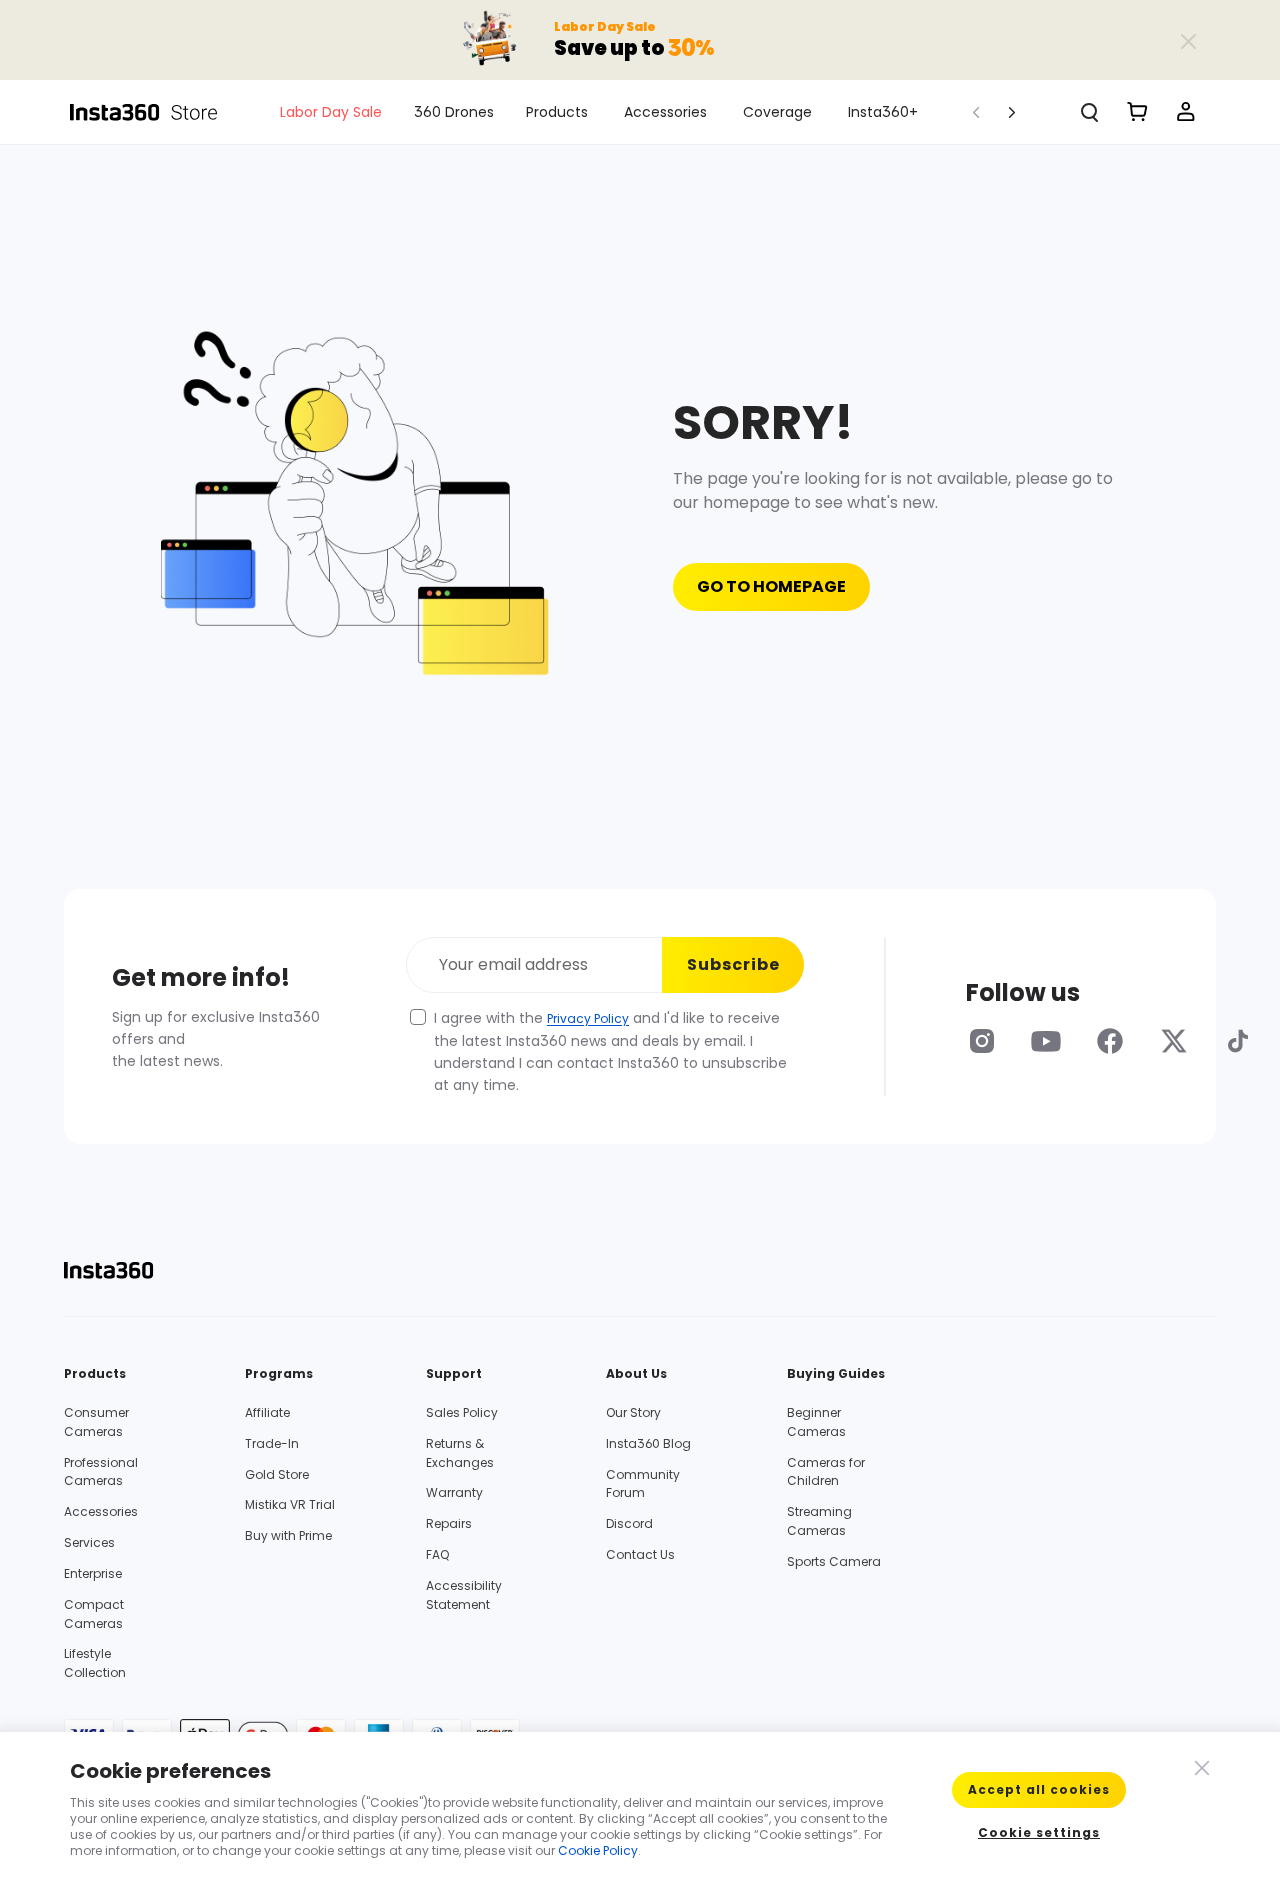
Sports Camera (834, 1561)
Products (557, 112)
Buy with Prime (288, 1535)
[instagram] (982, 1041)
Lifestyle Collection (95, 1663)
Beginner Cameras (816, 1422)
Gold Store (277, 1474)
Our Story (633, 1412)
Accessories (665, 112)
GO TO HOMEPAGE (771, 586)
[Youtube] (1046, 1041)
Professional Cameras (101, 1472)
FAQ (437, 1554)
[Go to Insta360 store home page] (155, 112)
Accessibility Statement (464, 1595)
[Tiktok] (1238, 1041)
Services (89, 1542)
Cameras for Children (826, 1472)
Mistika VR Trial (290, 1504)
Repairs (449, 1523)
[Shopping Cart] (1138, 112)
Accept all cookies (1039, 1789)
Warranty (454, 1492)
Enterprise (93, 1573)
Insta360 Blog (648, 1443)
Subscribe (733, 964)
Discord (629, 1523)
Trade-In (272, 1443)
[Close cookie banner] (1200, 1766)
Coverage (777, 112)
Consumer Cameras (96, 1422)
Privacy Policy (588, 1018)
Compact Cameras (94, 1614)
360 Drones (454, 112)
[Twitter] (1174, 1041)
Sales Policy (462, 1412)
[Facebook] (1110, 1041)
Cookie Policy (598, 1850)
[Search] (1090, 112)
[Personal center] (1186, 112)
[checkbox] (418, 1017)
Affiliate (267, 1412)
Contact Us (640, 1554)
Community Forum (643, 1484)
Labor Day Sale (331, 112)
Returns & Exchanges (460, 1453)
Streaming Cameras (819, 1521)
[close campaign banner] (1188, 40)
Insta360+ (883, 112)
